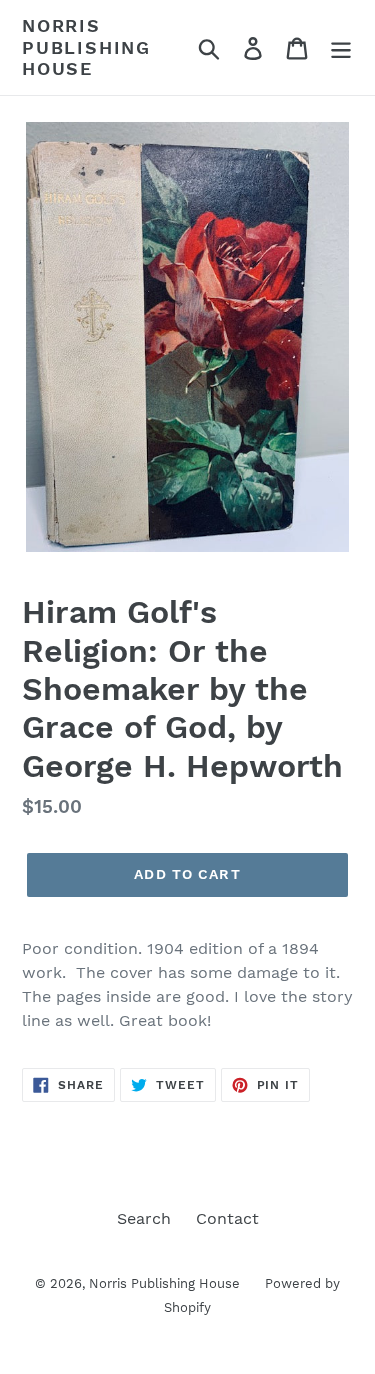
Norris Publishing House (86, 47)
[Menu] (341, 47)
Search (144, 1218)
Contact (227, 1218)
